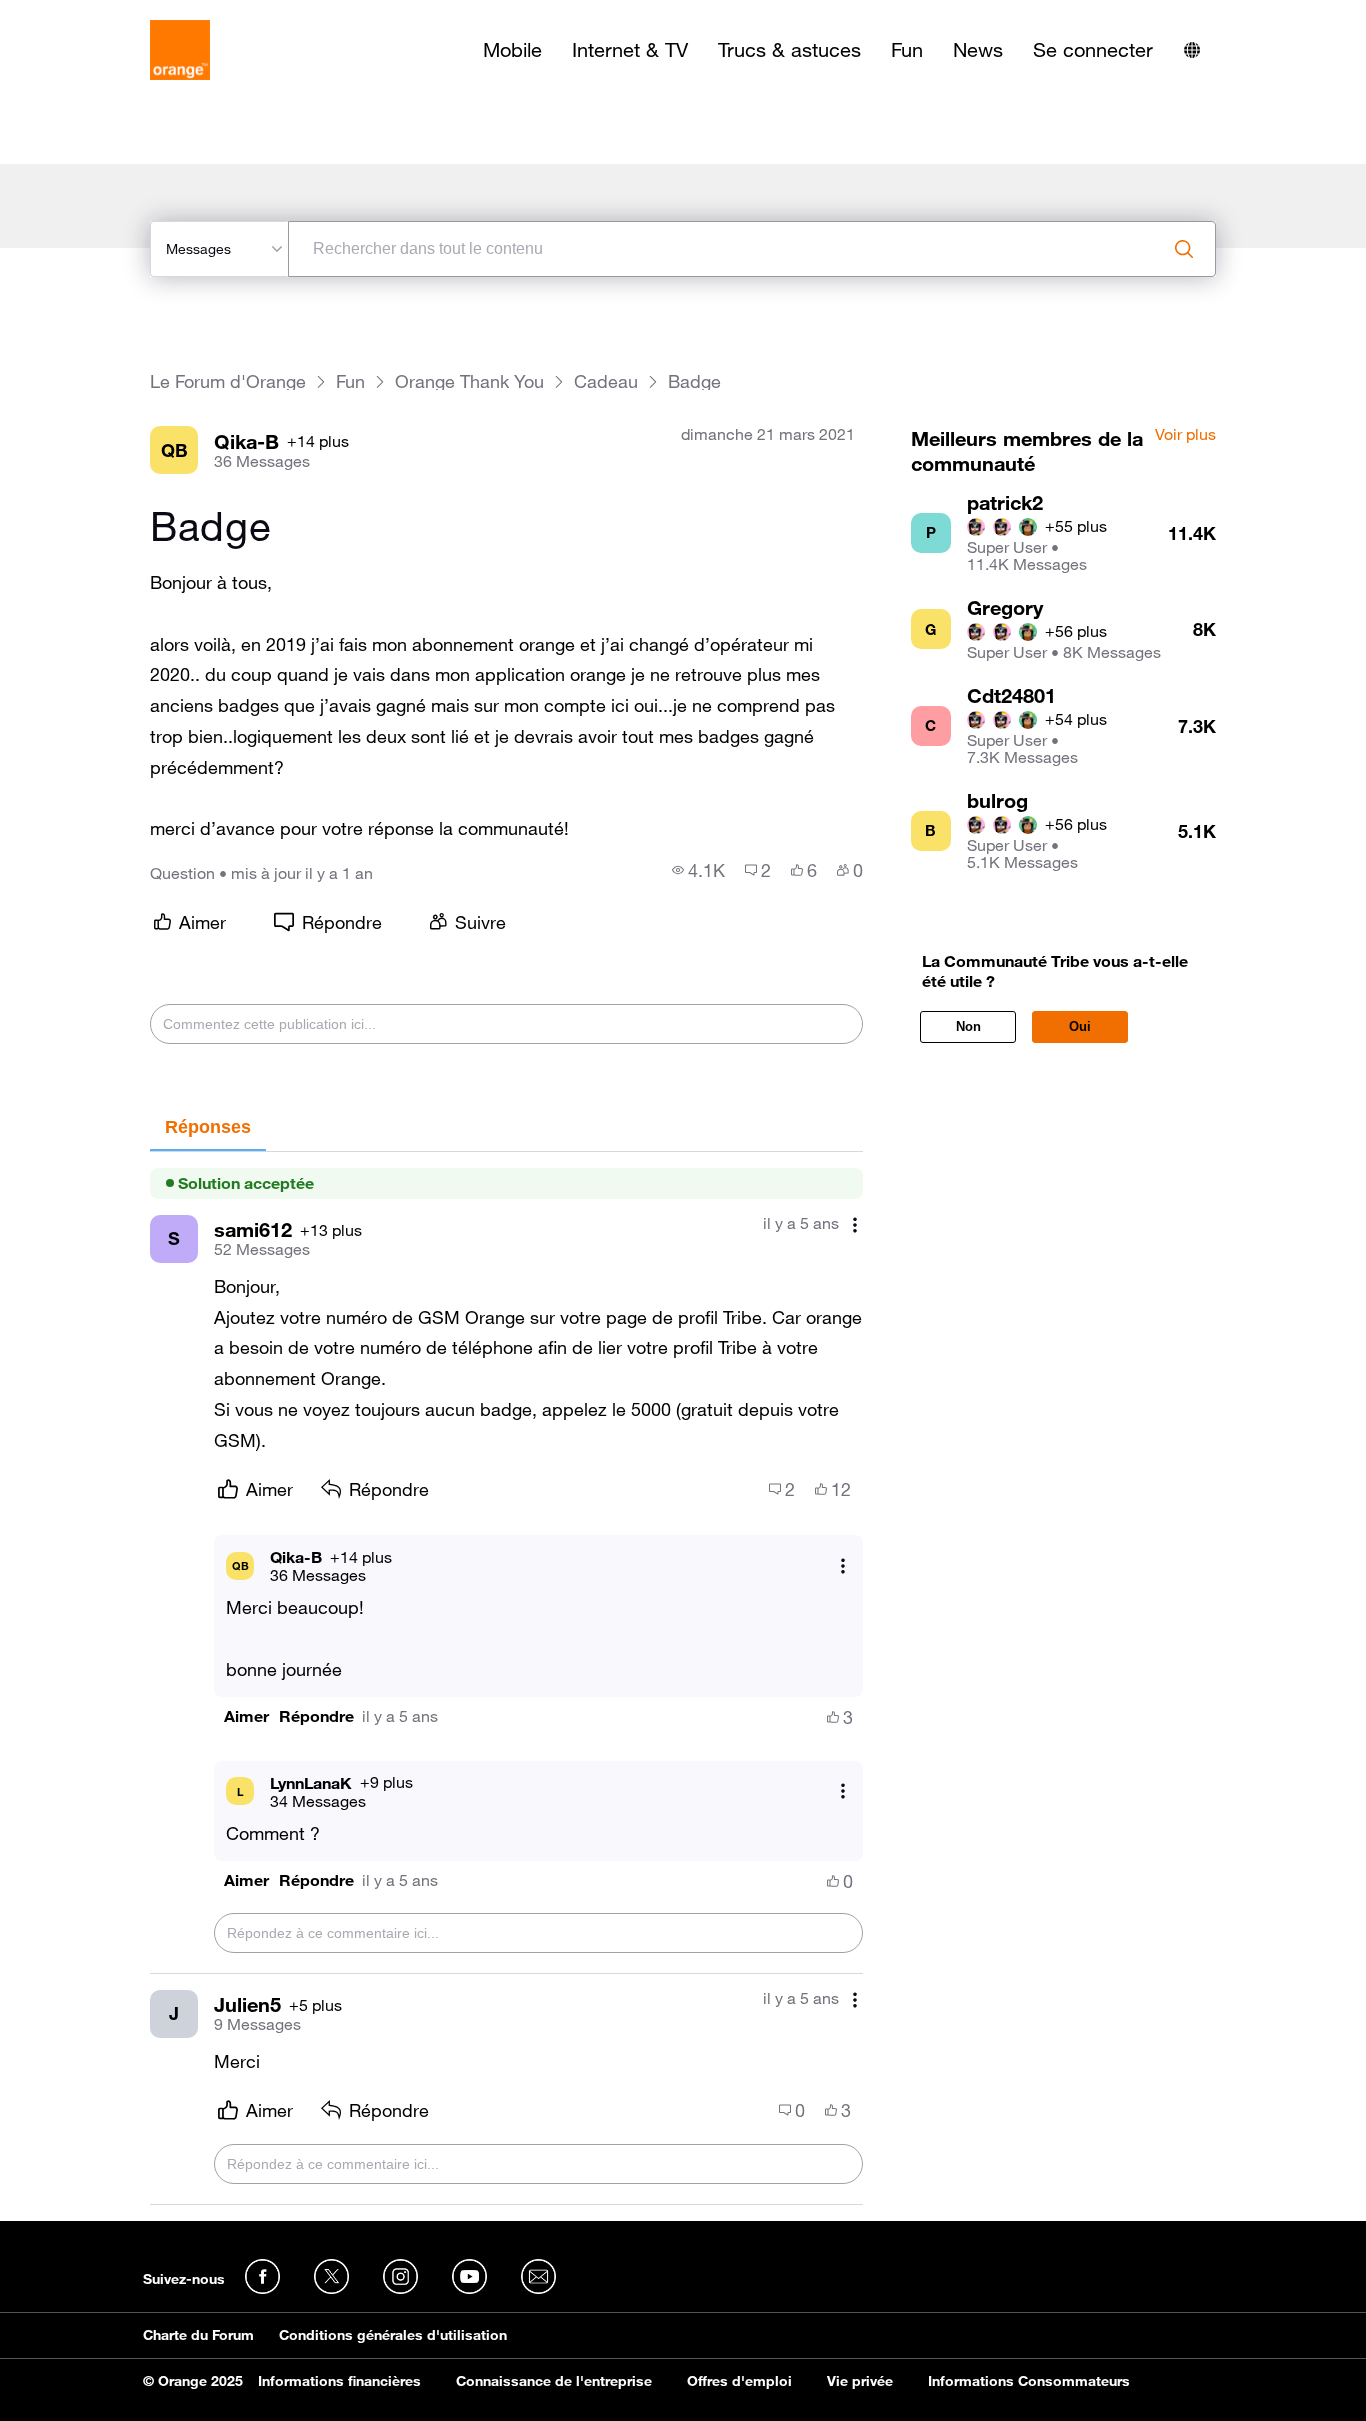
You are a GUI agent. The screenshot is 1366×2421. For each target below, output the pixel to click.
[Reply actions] (843, 1565)
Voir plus (1185, 435)
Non (968, 1026)
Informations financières (339, 2381)
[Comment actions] (855, 1225)
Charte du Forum (198, 2335)
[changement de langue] (1192, 50)
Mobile (512, 50)
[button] (246, 1716)
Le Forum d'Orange (228, 381)
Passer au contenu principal (106, 15)
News (978, 50)
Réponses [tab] (208, 1127)
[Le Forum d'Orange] (180, 50)
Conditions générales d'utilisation (393, 2335)
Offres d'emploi (739, 2381)
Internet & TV (630, 50)
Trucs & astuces (789, 50)
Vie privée (860, 2381)
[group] (698, 870)
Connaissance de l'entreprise (554, 2381)
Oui (1080, 1026)
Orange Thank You (469, 381)
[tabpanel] (506, 1678)
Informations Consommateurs (1029, 2381)
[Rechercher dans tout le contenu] (1184, 249)
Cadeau (606, 381)
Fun (907, 50)
